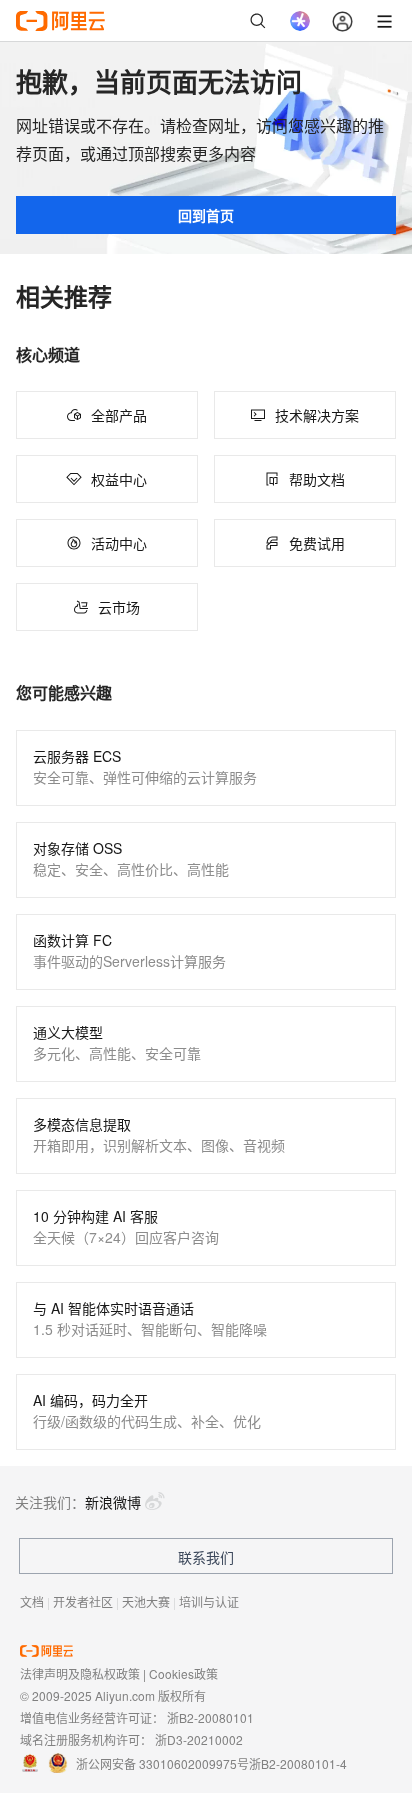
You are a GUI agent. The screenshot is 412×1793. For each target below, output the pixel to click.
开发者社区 (83, 1601)
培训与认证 (209, 1601)
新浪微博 (113, 1502)
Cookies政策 (183, 1673)
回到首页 (206, 215)
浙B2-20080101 (210, 1717)
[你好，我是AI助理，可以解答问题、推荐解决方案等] (300, 21)
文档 (32, 1601)
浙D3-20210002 (199, 1739)
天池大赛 (146, 1601)
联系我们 (206, 1557)
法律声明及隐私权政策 (80, 1673)
